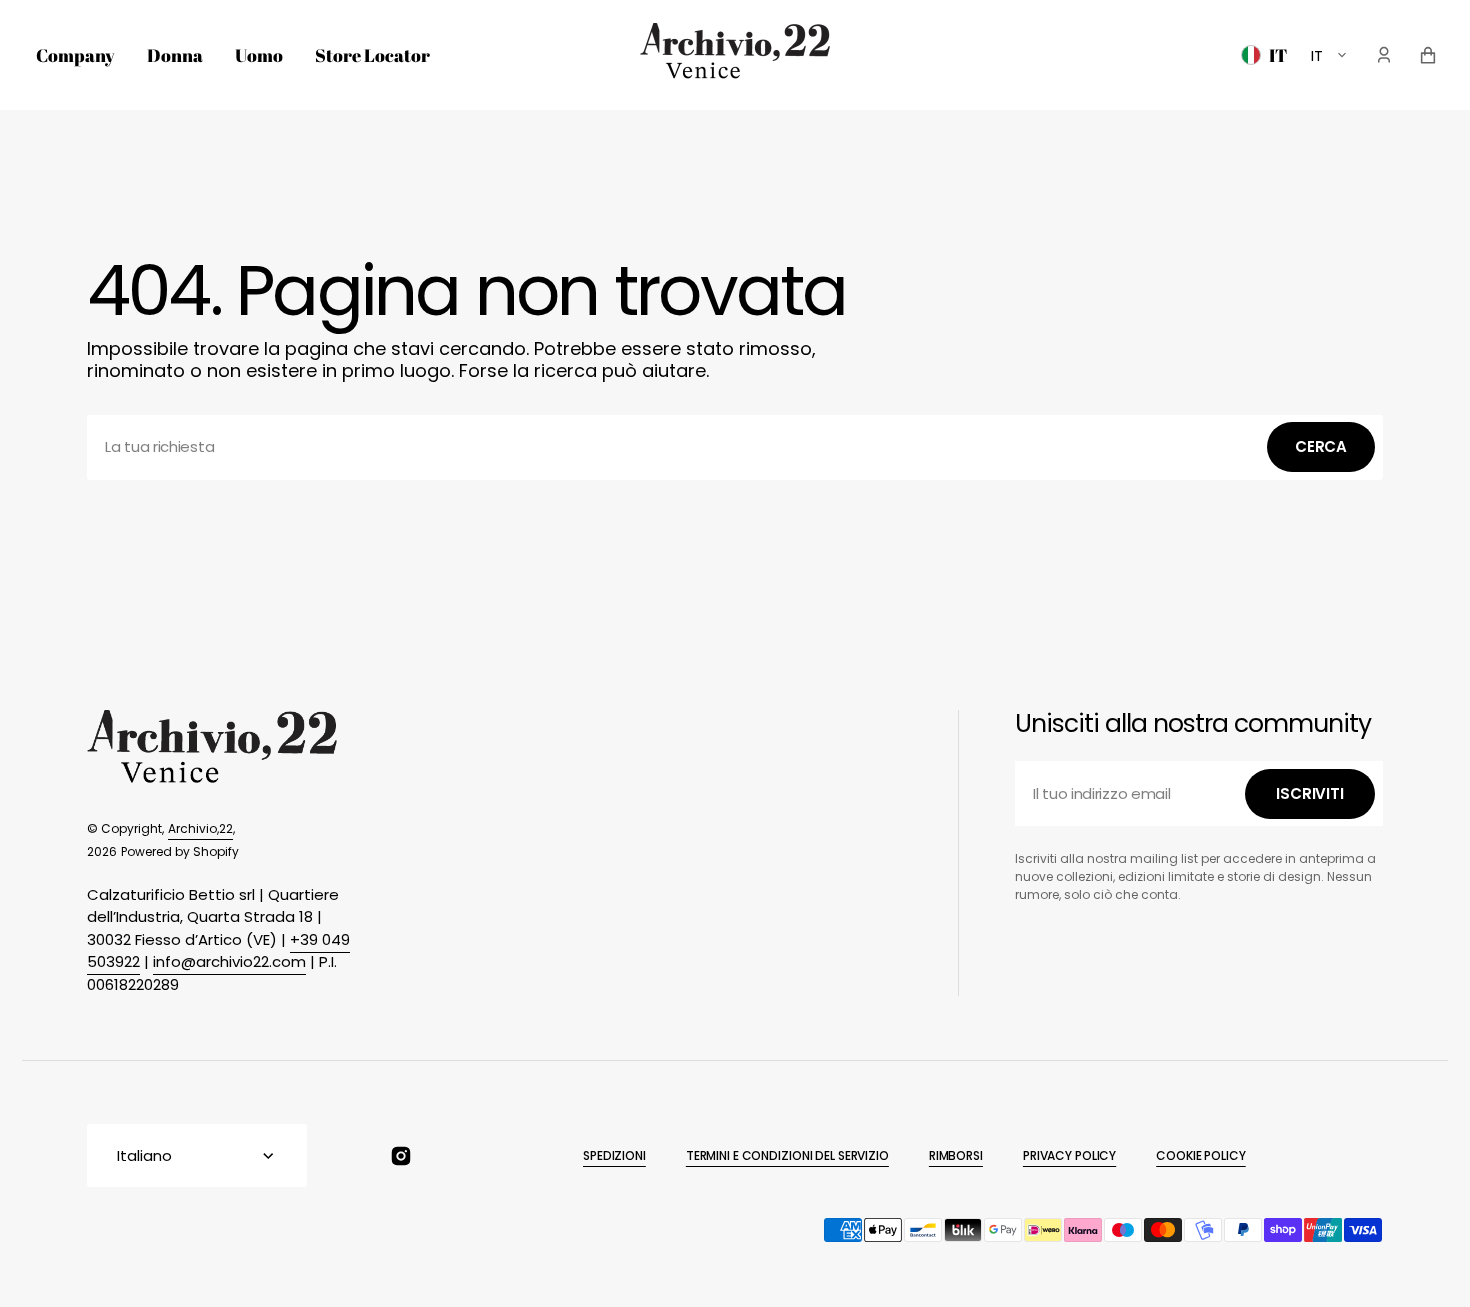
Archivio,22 (200, 828)
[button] (1384, 55)
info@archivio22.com (229, 961)
